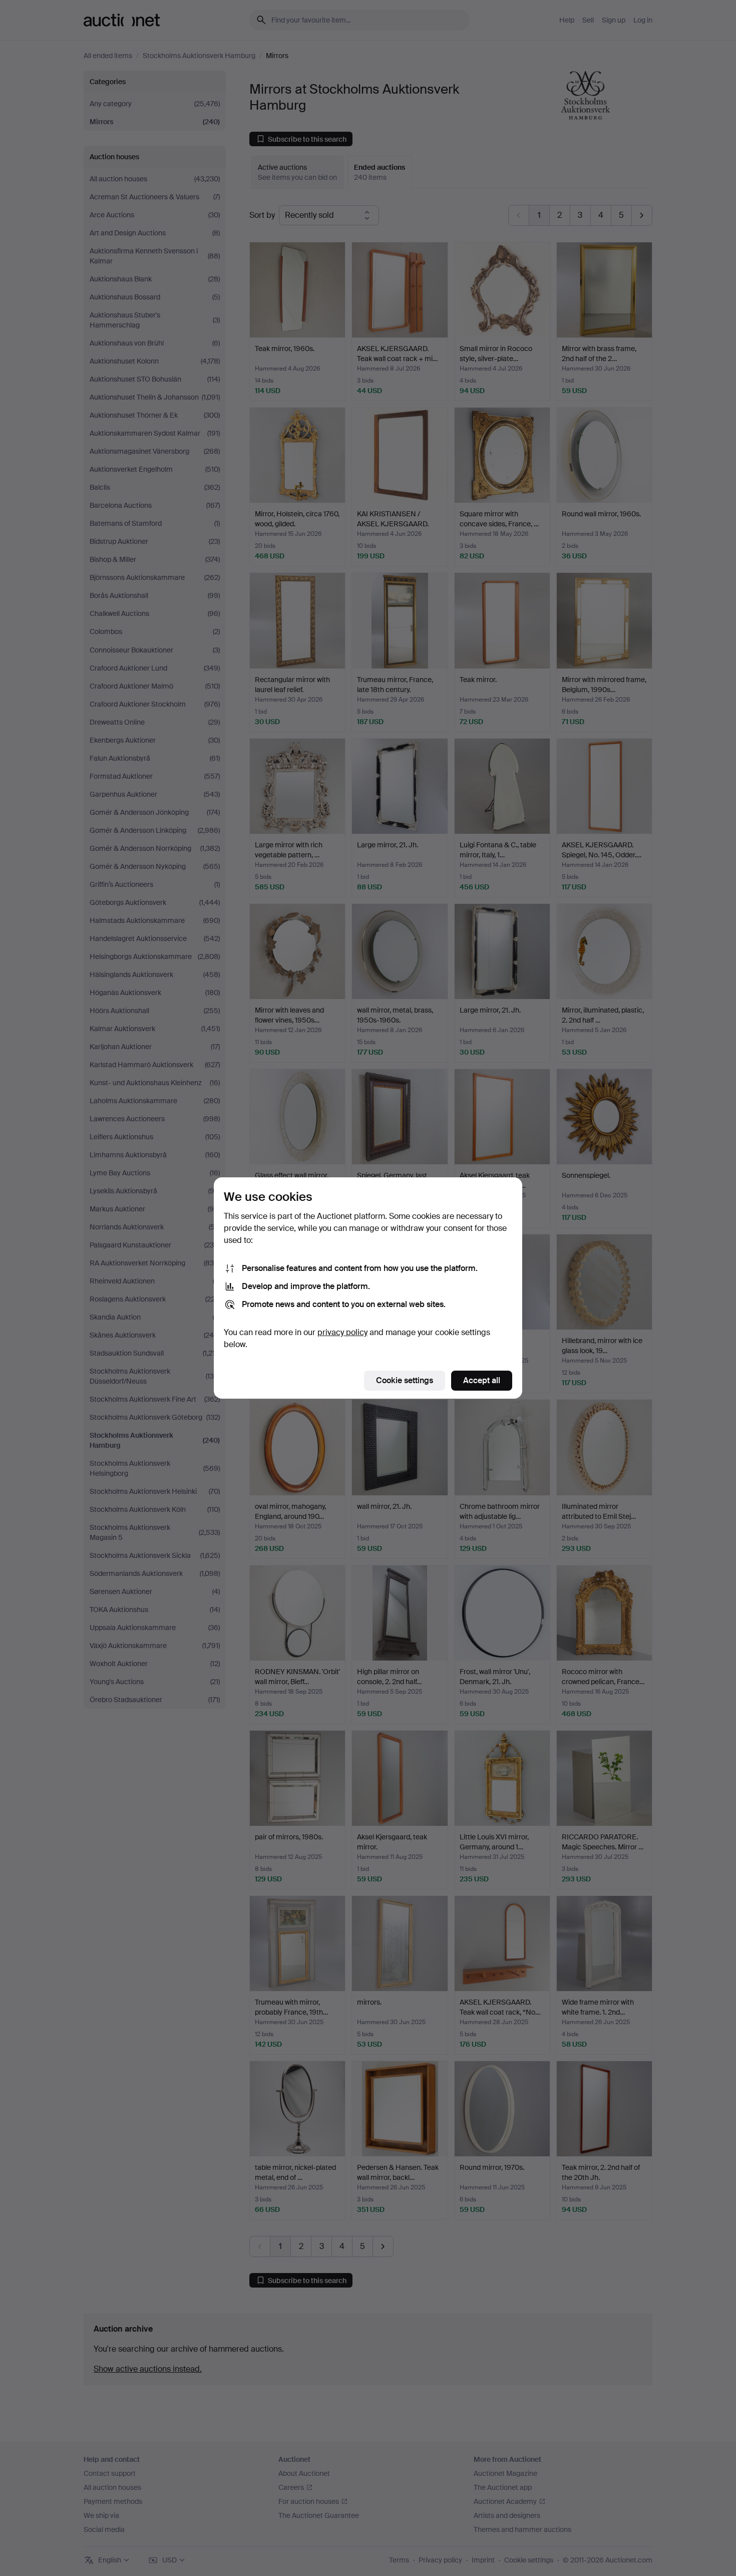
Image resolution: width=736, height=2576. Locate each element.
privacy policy (342, 1332)
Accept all (482, 1380)
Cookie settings (405, 1380)
